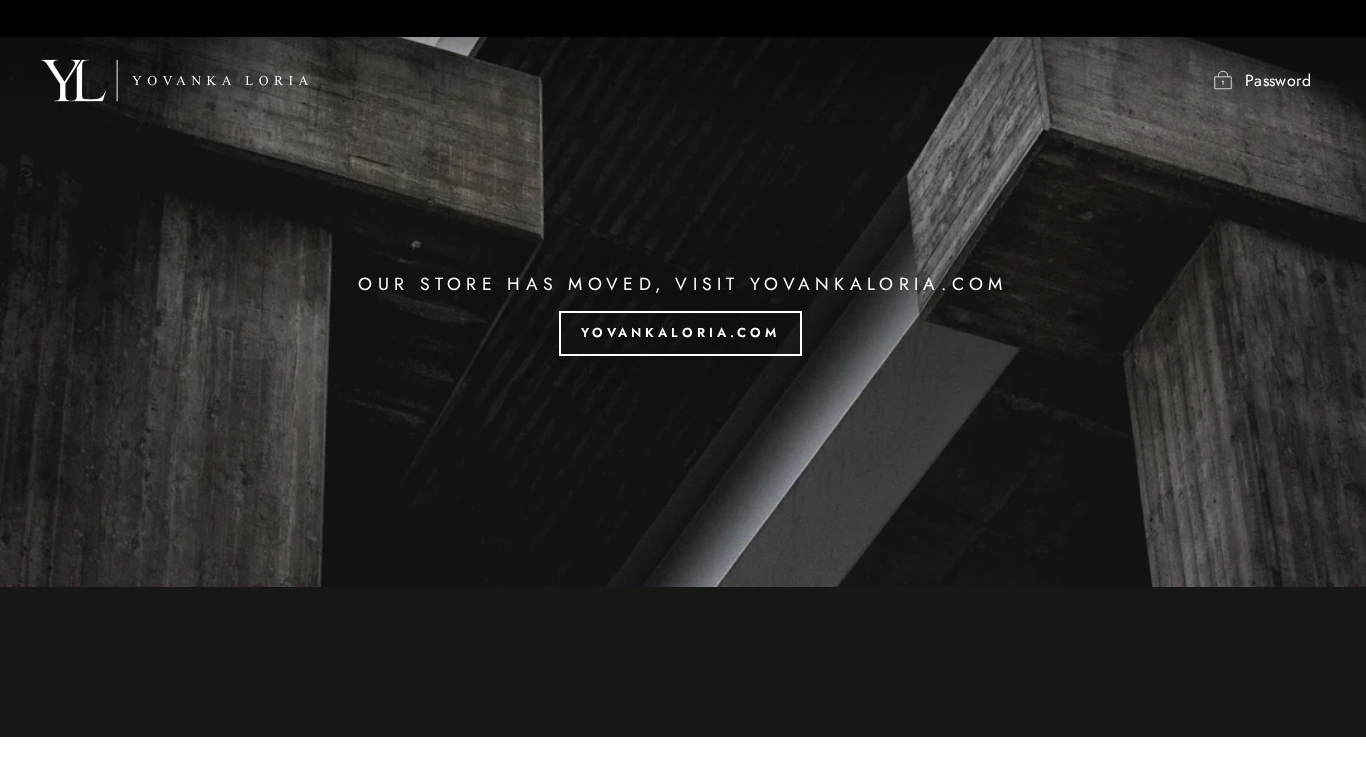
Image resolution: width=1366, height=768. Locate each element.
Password (1278, 80)
